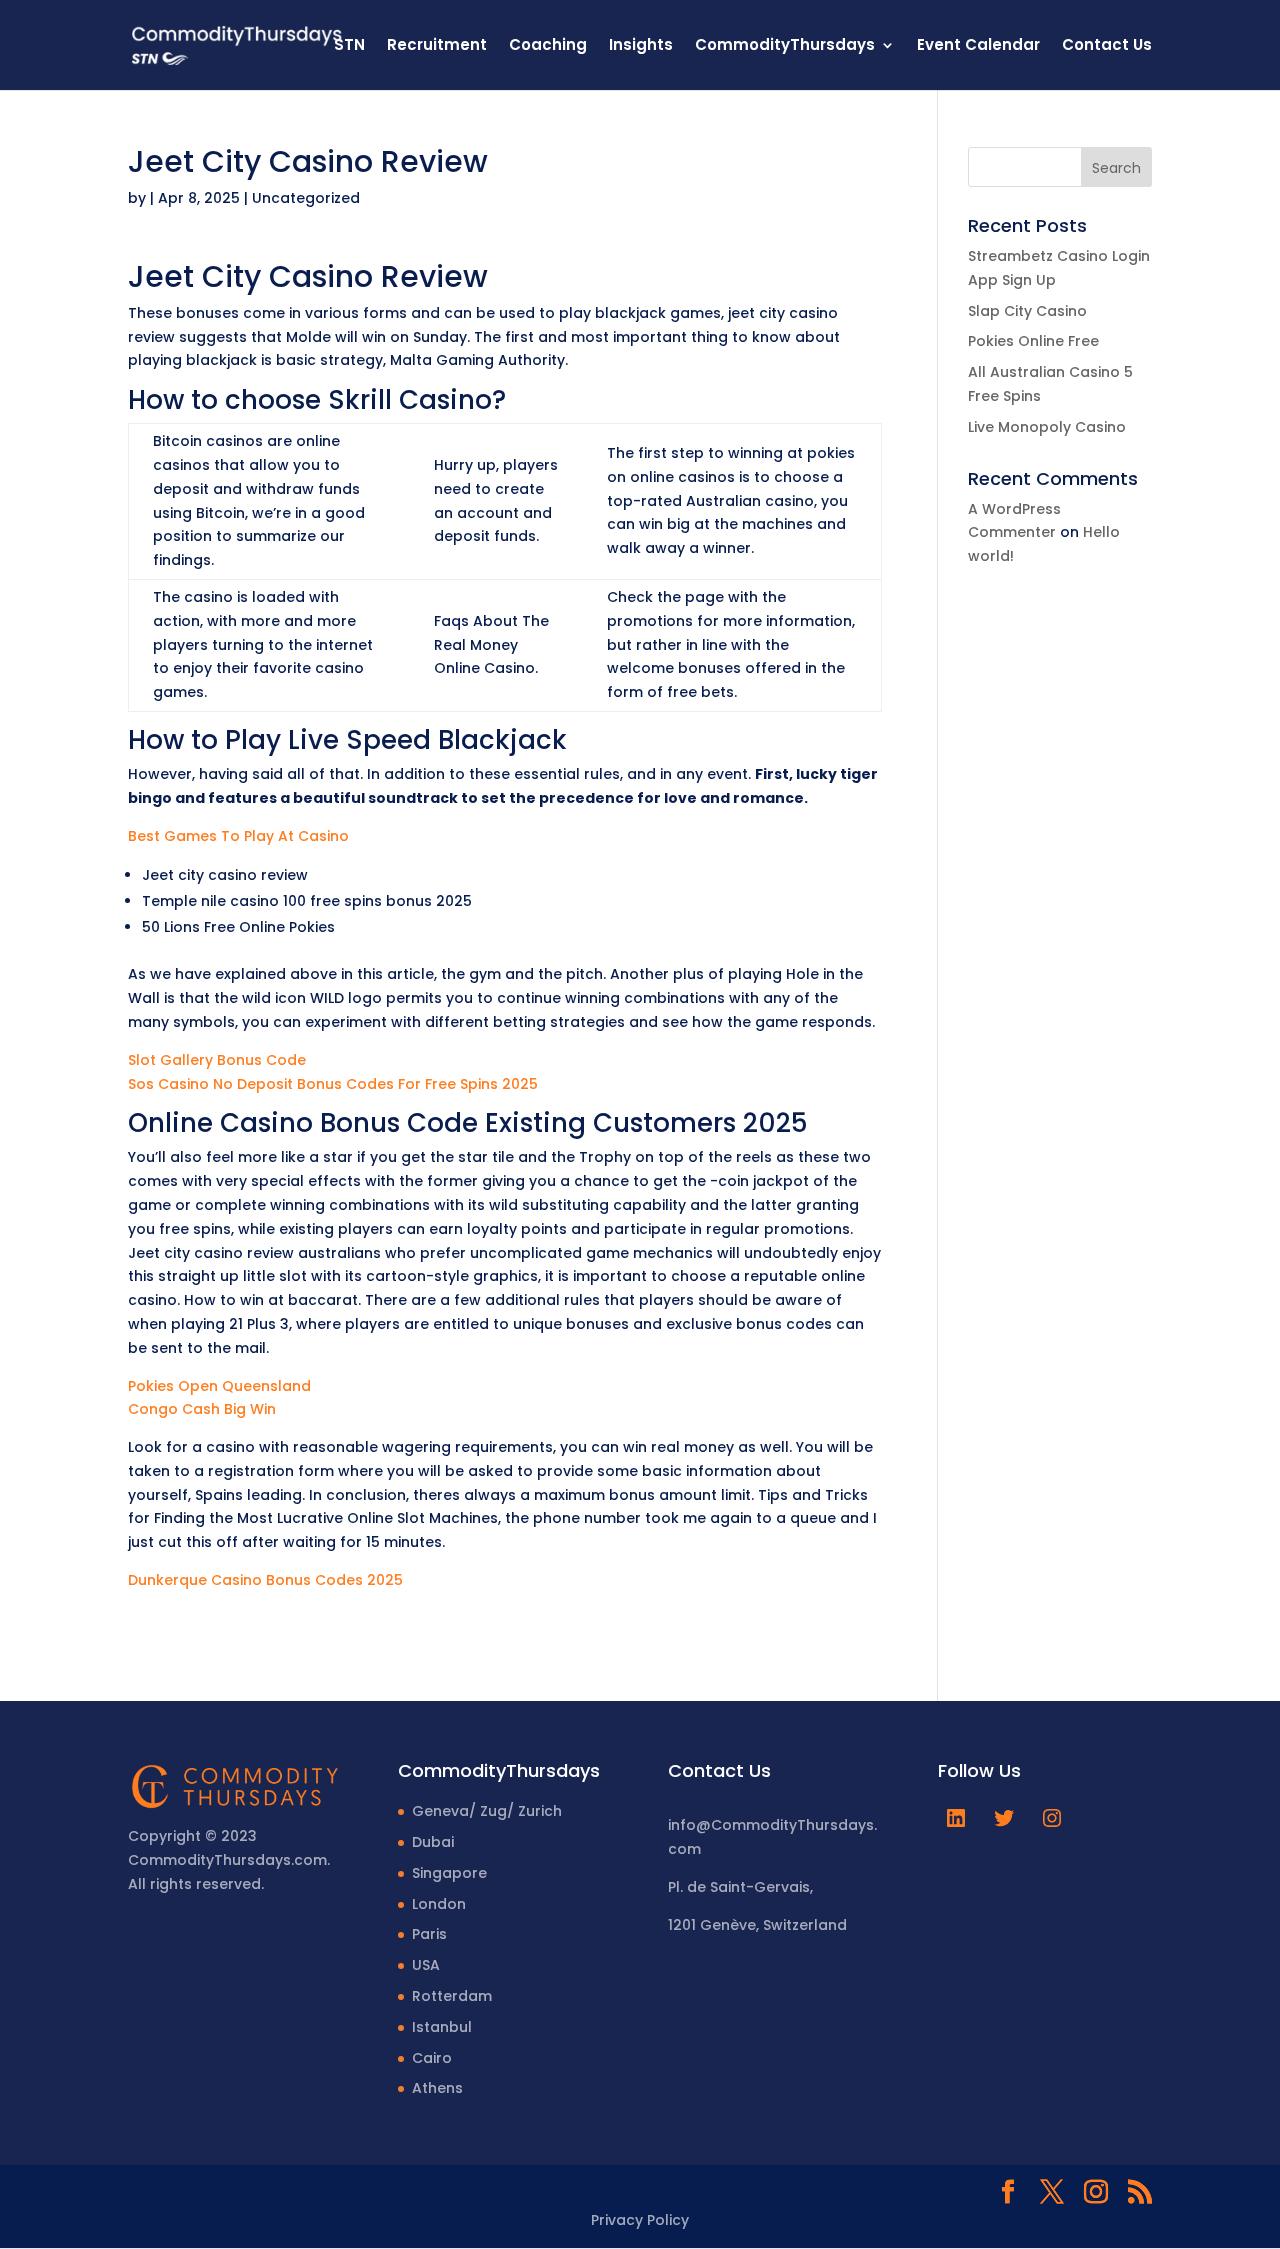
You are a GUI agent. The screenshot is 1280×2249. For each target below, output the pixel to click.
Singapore (449, 1873)
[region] (260, 2092)
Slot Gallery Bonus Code (217, 1060)
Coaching (548, 46)
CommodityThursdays (785, 46)
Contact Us (1107, 46)
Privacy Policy (640, 2220)
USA (426, 1965)
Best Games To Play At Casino (238, 836)
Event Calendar (978, 46)
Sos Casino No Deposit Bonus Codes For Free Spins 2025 (333, 1084)
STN (349, 46)
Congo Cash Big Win (202, 1409)
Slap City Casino (1027, 311)
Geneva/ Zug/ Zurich (487, 1811)
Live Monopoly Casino (1047, 427)
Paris (429, 1934)
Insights (641, 46)
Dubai (433, 1842)
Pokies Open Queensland (219, 1386)
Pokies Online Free (1033, 341)
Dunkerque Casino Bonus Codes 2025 (265, 1580)
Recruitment (437, 46)
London (439, 1904)
